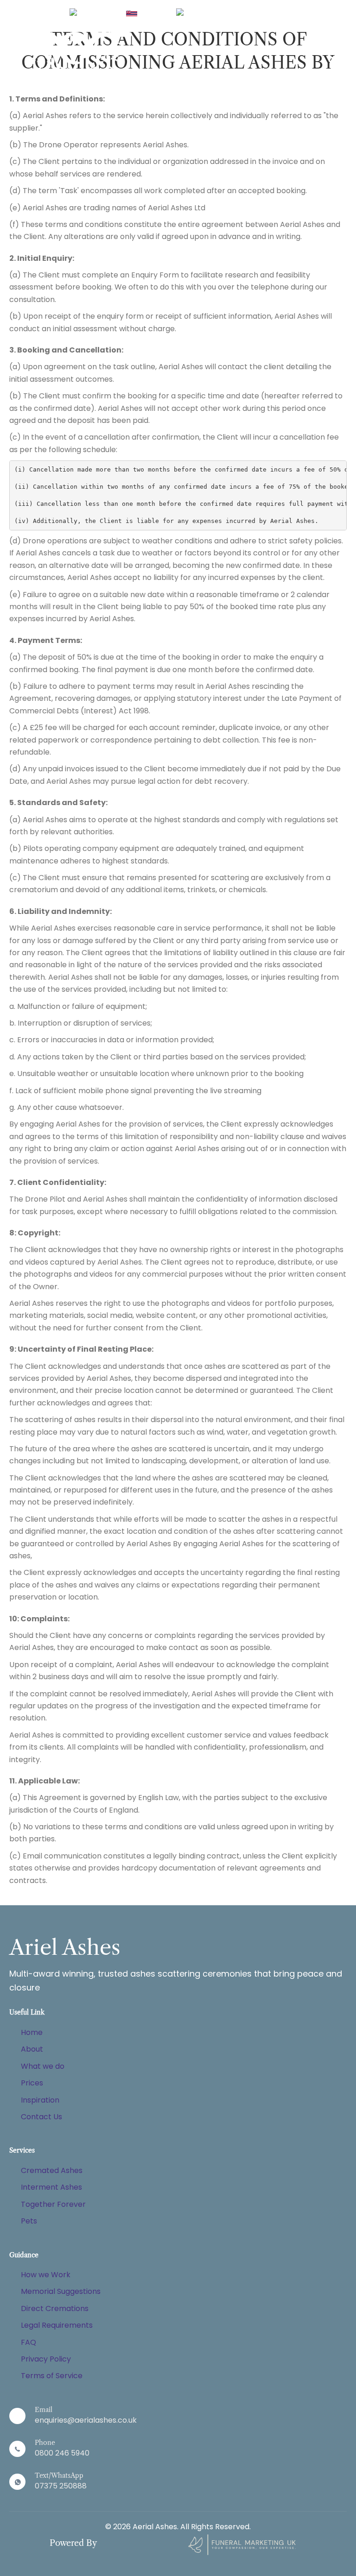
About (32, 2049)
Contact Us (41, 2117)
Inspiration (40, 2100)
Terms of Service (52, 2376)
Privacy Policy (46, 2359)
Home (32, 2032)
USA (220, 13)
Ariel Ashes (65, 1947)
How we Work (46, 2275)
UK (107, 13)
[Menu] (336, 58)
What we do (43, 2066)
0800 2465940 (267, 13)
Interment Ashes (51, 2187)
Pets (29, 2221)
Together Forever (53, 2204)
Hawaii (151, 13)
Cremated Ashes (52, 2170)
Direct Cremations (55, 2308)
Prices (32, 2083)
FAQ (29, 2342)
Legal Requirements (57, 2325)
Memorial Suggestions (61, 2291)
